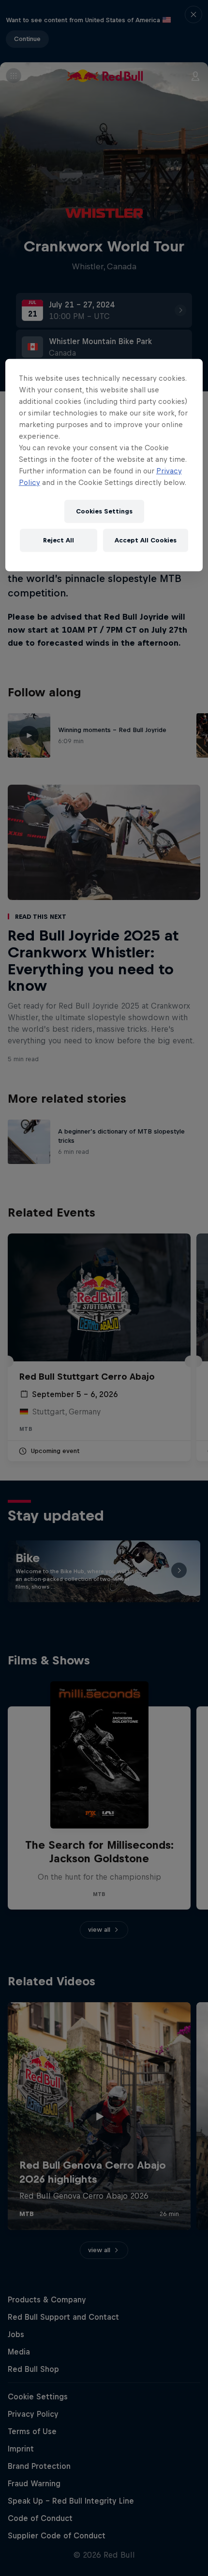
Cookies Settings (104, 511)
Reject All (59, 540)
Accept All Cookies (146, 540)
